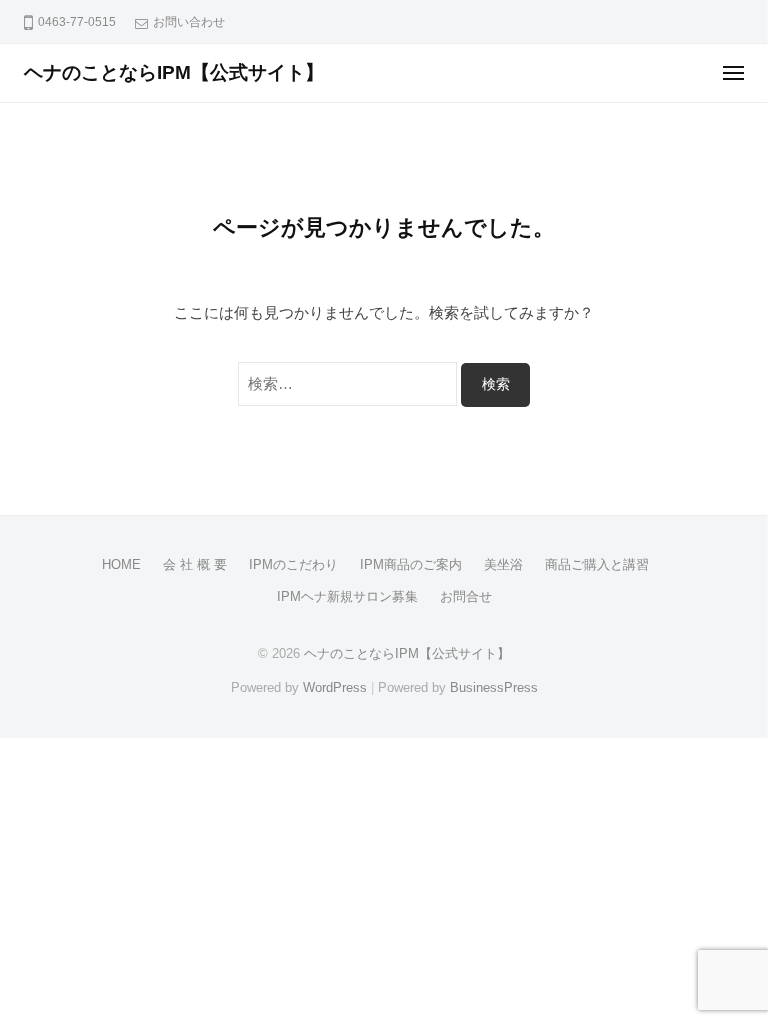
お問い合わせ (189, 22)
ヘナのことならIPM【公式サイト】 (174, 72)
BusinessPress (494, 687)
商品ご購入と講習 (597, 564)
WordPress (335, 687)
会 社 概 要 (195, 564)
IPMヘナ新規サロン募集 (347, 596)
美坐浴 (503, 564)
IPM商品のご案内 (411, 564)
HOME (121, 564)
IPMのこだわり (293, 564)
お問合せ (466, 596)
